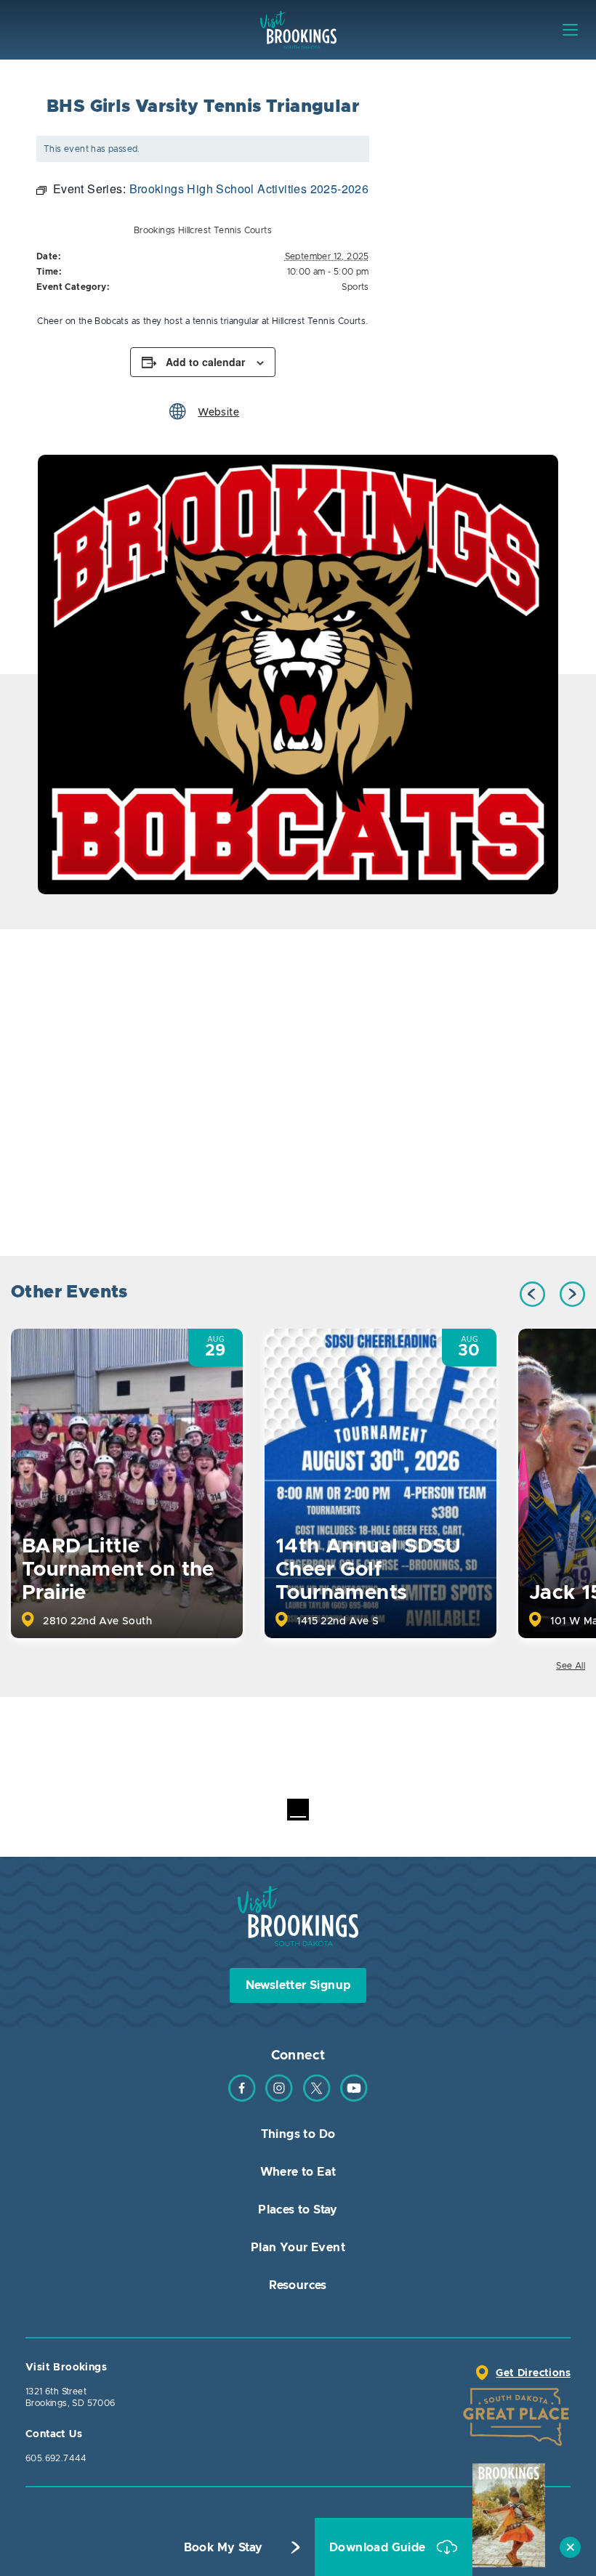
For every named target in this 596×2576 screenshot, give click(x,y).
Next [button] (572, 1294)
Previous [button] (532, 1294)
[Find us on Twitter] (317, 2099)
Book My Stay (223, 2548)
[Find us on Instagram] (279, 2099)
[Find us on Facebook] (242, 2099)
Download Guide (379, 2548)
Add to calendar (205, 362)
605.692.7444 (56, 2458)
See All (571, 1666)
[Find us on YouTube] (354, 2099)
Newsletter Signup (298, 1985)
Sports (355, 287)
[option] (298, 675)
